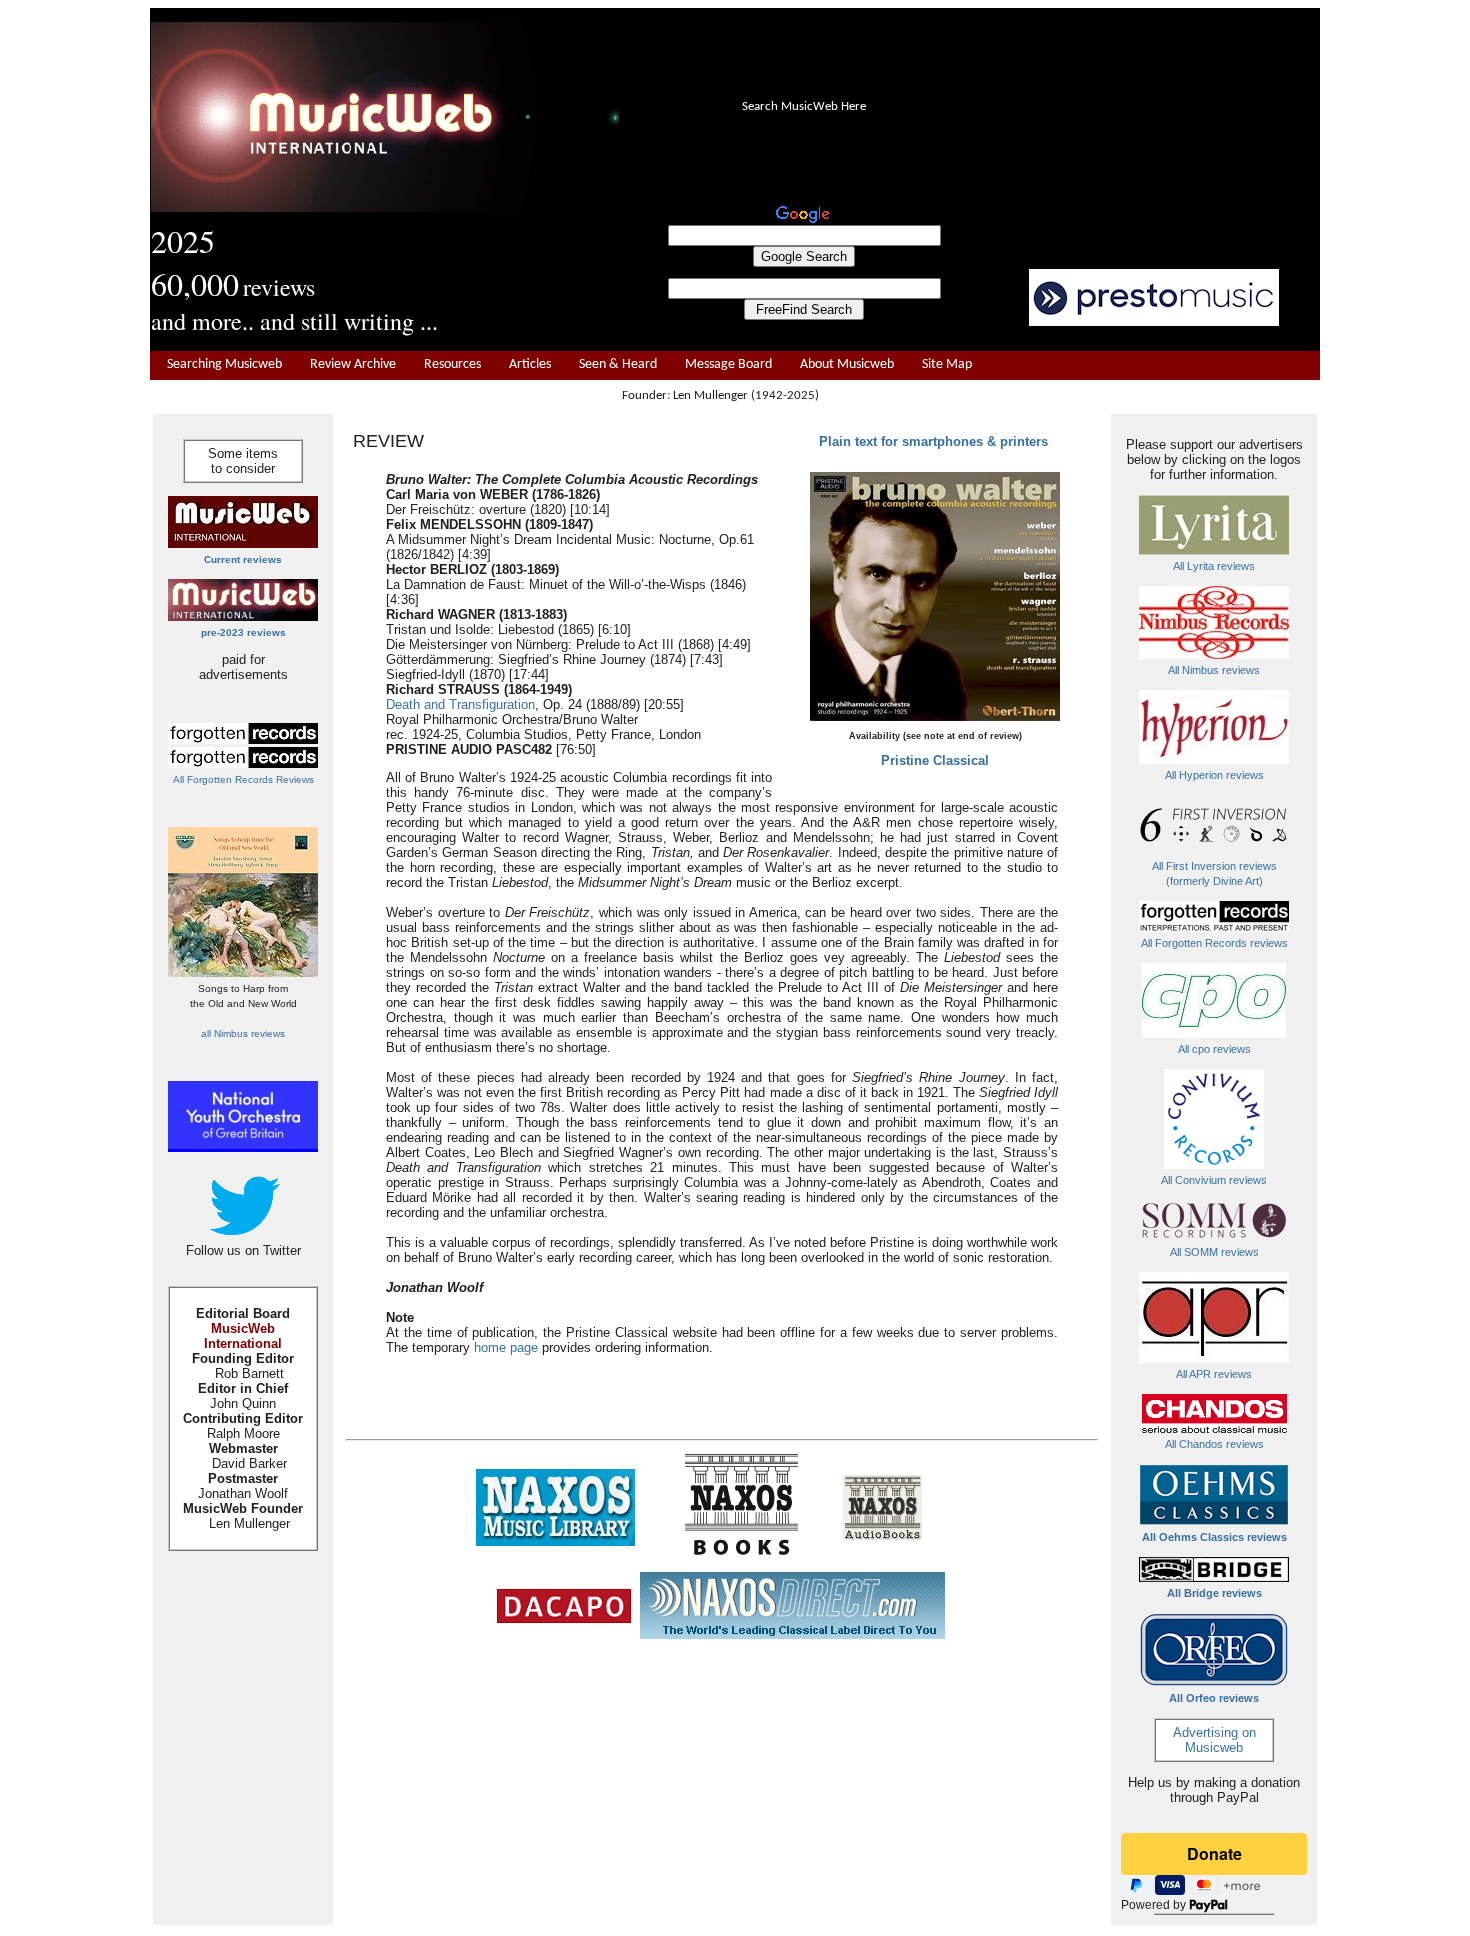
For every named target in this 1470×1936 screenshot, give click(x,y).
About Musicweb (847, 364)
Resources (452, 364)
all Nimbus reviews (243, 1033)
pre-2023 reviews (243, 632)
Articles (530, 364)
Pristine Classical (935, 760)
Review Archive (353, 364)
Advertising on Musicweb (1214, 1740)
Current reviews (243, 559)
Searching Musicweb (224, 364)
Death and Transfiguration (460, 704)
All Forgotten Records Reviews (243, 779)
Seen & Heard (618, 364)
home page (506, 1347)
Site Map (947, 364)
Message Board (728, 364)
